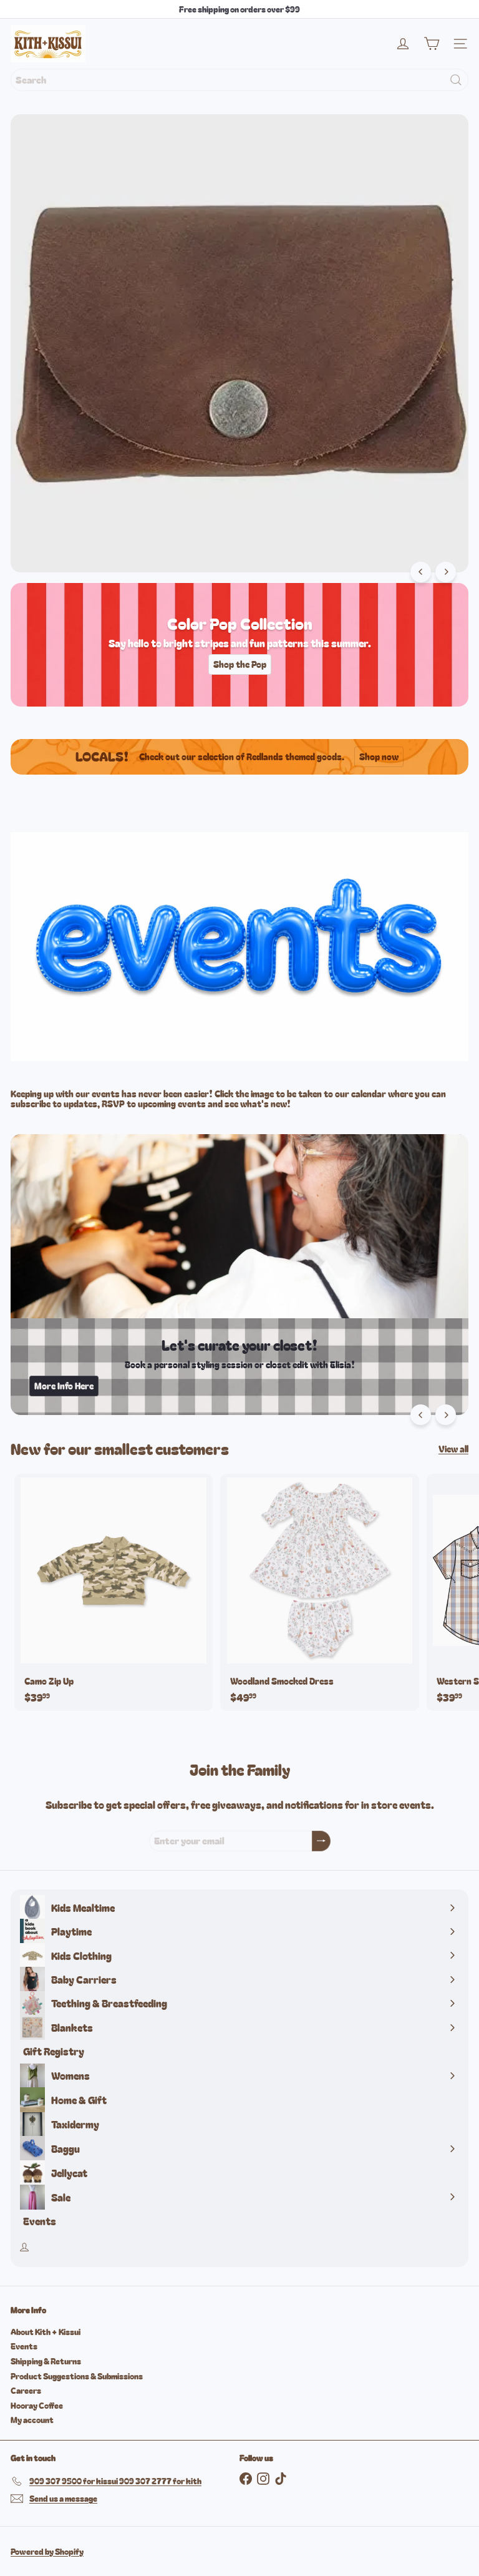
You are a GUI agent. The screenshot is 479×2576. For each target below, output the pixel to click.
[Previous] (421, 572)
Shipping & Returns (46, 2361)
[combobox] (239, 80)
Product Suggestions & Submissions (77, 2376)
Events (24, 2346)
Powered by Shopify (47, 2551)
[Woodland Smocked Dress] (319, 1592)
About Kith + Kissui (46, 2332)
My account (32, 2420)
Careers (26, 2390)
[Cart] (432, 44)
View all (453, 1449)
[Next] (446, 572)
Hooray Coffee (37, 2405)
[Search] (456, 80)
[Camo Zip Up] (114, 1592)
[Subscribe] (321, 1841)
